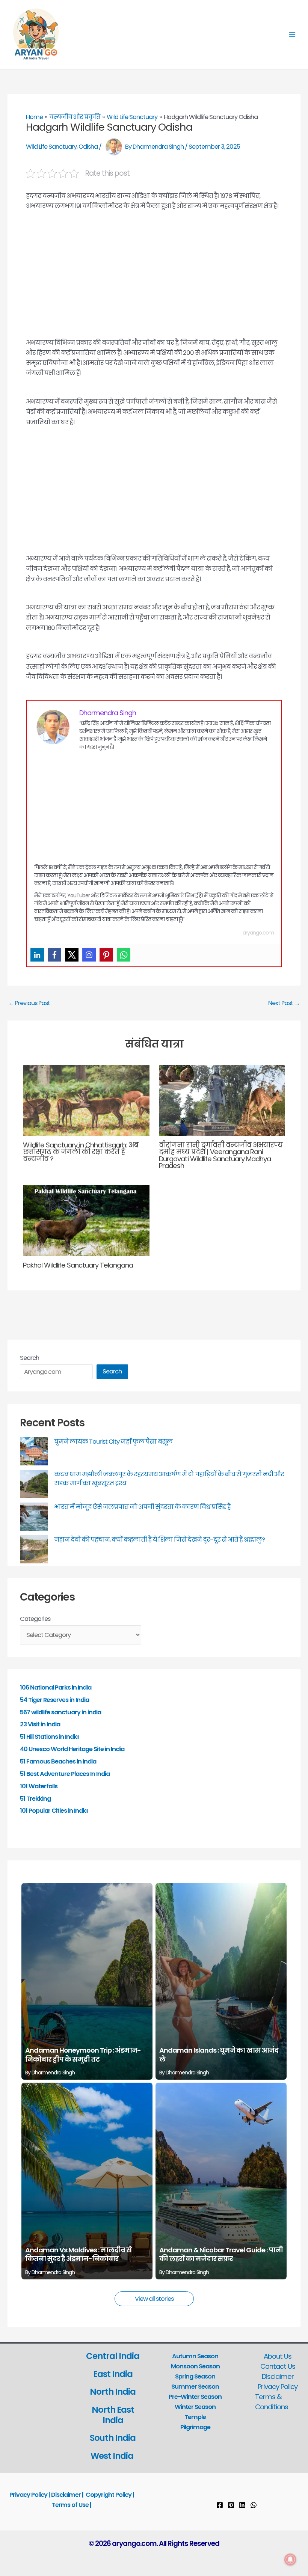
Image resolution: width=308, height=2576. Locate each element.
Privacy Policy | (30, 2495)
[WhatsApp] (254, 2505)
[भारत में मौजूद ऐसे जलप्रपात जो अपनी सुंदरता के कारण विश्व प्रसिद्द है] (34, 1517)
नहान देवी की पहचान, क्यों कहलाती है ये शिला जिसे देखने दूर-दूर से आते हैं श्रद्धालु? (159, 1540)
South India (113, 2438)
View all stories (154, 2299)
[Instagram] (89, 955)
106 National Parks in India (56, 1687)
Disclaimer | (67, 2495)
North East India (113, 2415)
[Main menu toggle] (292, 35)
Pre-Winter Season (195, 2397)
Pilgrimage (195, 2427)
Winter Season (195, 2407)
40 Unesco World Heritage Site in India (72, 1749)
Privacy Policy (278, 2387)
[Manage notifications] (290, 2559)
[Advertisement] (154, 282)
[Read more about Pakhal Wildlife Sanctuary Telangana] (86, 1220)
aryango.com (258, 933)
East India (113, 2374)
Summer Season (195, 2387)
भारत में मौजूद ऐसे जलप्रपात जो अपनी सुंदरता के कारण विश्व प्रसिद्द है (142, 1507)
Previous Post (29, 1003)
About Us (278, 2356)
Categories (35, 1619)
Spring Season (195, 2376)
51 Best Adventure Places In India (65, 1774)
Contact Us (278, 2366)
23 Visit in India (40, 1724)
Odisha (88, 146)
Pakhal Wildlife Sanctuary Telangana (78, 1265)
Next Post (284, 1003)
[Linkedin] (37, 955)
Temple (195, 2417)
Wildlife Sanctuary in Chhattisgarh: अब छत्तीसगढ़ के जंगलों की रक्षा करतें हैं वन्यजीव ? (81, 1152)
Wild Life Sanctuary (51, 146)
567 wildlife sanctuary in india (60, 1712)
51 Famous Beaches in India (58, 1761)
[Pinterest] (106, 955)
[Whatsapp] (124, 955)
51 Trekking (35, 1799)
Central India (113, 2356)
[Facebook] (54, 955)
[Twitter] (72, 955)
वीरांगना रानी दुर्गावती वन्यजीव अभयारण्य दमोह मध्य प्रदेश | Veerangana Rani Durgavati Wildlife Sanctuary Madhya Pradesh (221, 1155)
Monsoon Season (195, 2366)
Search (29, 1358)
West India (113, 2456)
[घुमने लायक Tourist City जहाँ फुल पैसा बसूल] (34, 1451)
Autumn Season (195, 2356)
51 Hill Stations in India (49, 1737)
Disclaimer (278, 2376)
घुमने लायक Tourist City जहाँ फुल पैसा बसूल (113, 1442)
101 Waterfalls (39, 1786)
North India (113, 2392)
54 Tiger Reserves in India (54, 1700)
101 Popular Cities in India (54, 1811)
